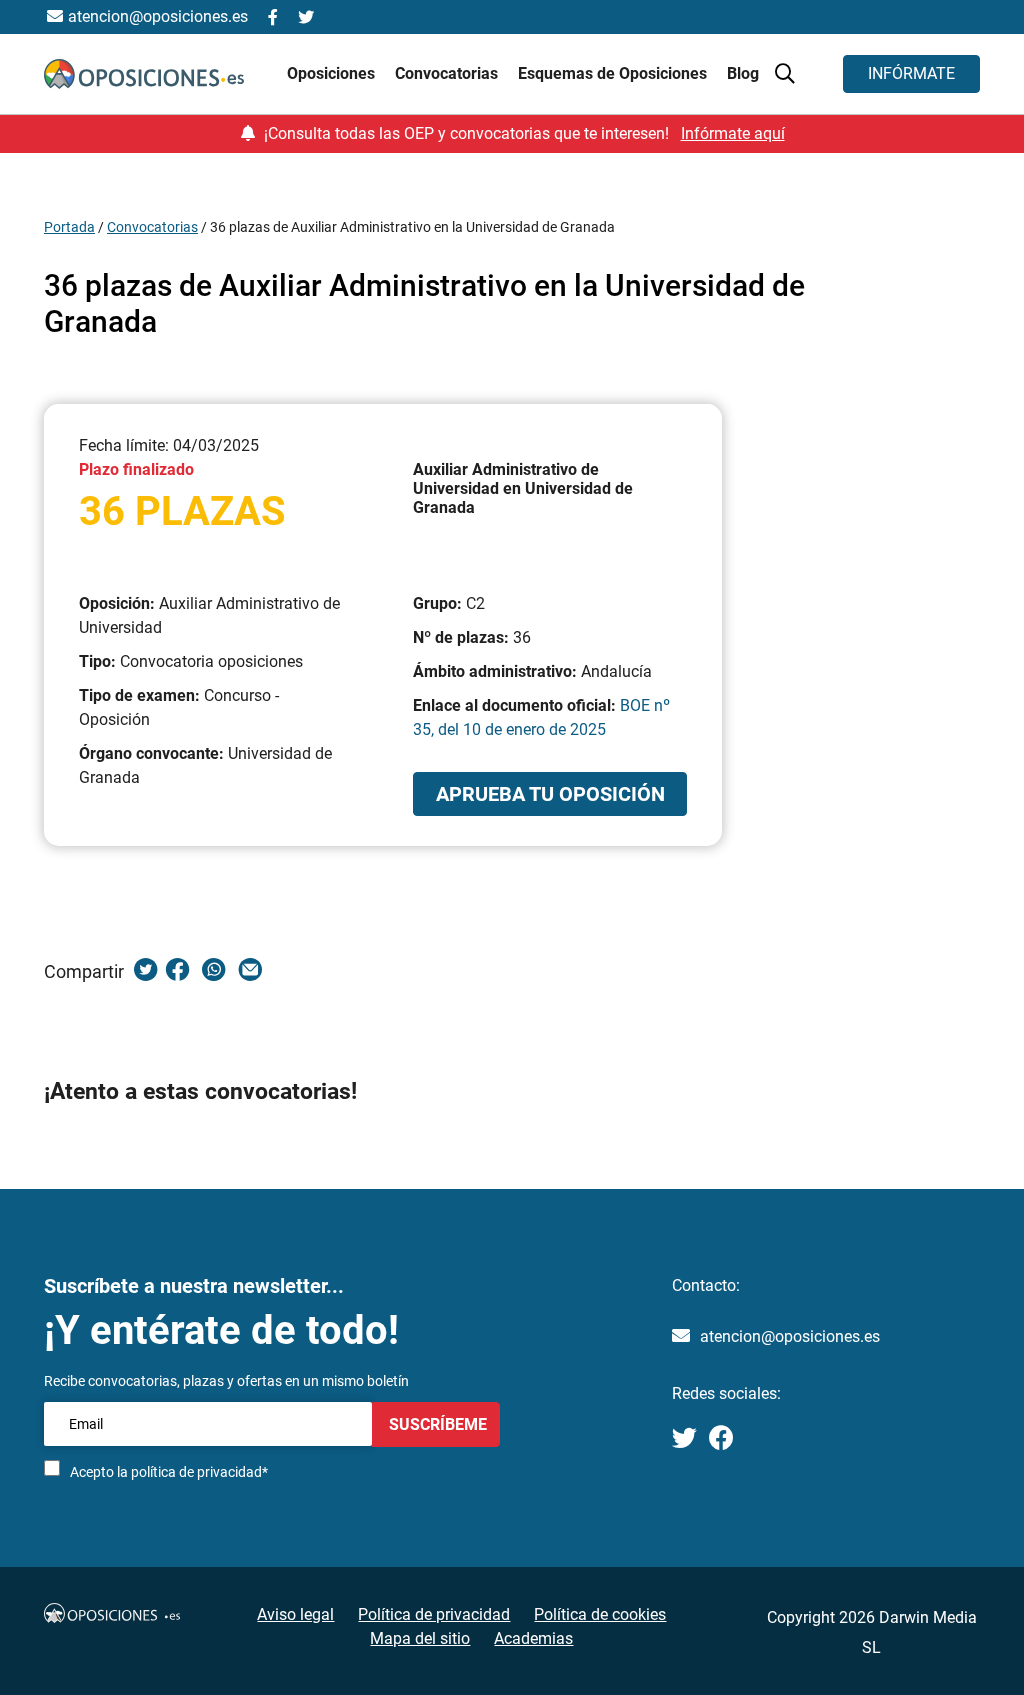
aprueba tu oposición (550, 794)
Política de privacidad (434, 1614)
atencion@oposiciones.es (790, 1336)
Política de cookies (600, 1614)
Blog (743, 73)
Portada (69, 227)
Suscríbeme (436, 1424)
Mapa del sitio (420, 1638)
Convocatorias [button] (448, 73)
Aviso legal (295, 1614)
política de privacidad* (199, 1472)
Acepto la (169, 1472)
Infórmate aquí (733, 133)
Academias (533, 1638)
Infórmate (911, 73)
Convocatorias (152, 227)
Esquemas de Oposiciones (614, 73)
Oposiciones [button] (333, 73)
